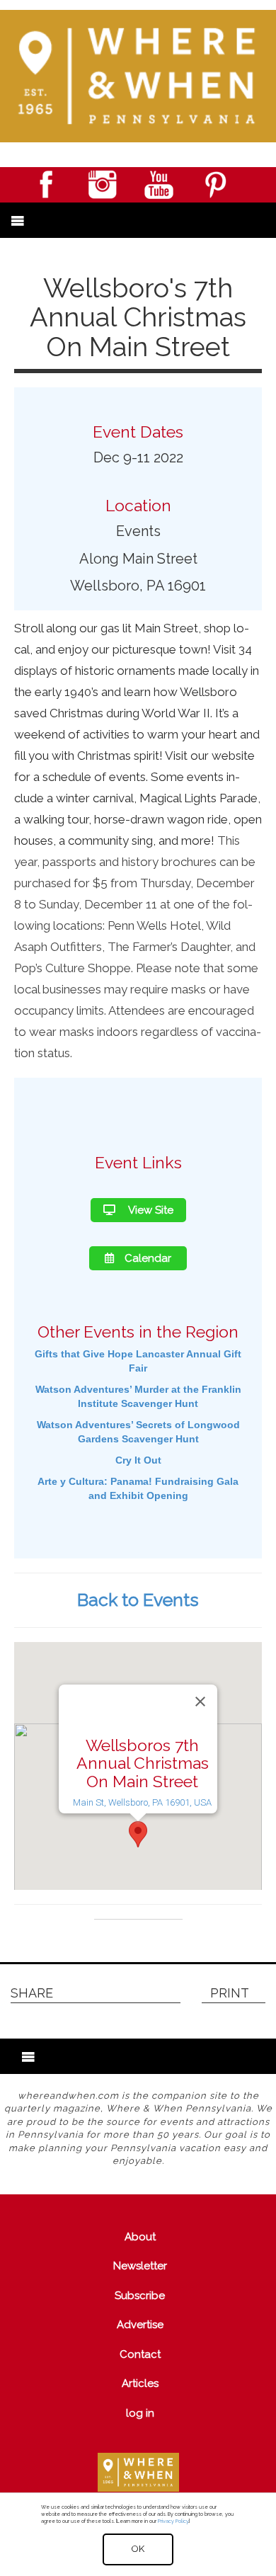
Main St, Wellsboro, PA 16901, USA (142, 1802)
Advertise (140, 2325)
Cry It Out (138, 1460)
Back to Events (138, 1600)
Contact (140, 2354)
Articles (140, 2383)
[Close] (200, 1702)
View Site (150, 1210)
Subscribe (140, 2296)
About (140, 2237)
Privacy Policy (173, 2521)
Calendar (148, 1258)
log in (140, 2413)
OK (138, 2549)
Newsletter (140, 2266)
